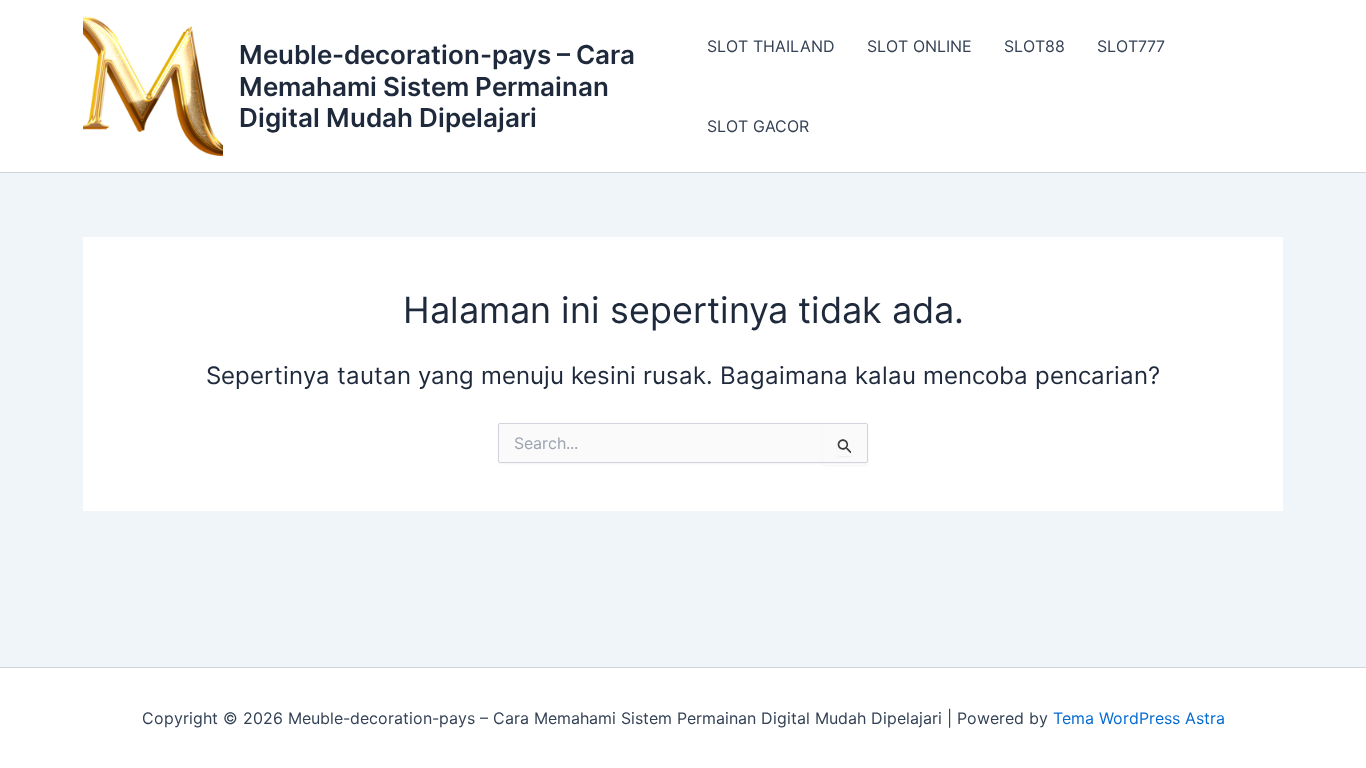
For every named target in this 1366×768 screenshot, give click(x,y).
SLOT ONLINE (919, 46)
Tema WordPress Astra (1139, 718)
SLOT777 (1131, 46)
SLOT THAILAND (771, 46)
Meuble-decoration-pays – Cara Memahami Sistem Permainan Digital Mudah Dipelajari (437, 85)
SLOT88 (1034, 46)
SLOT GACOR (758, 126)
